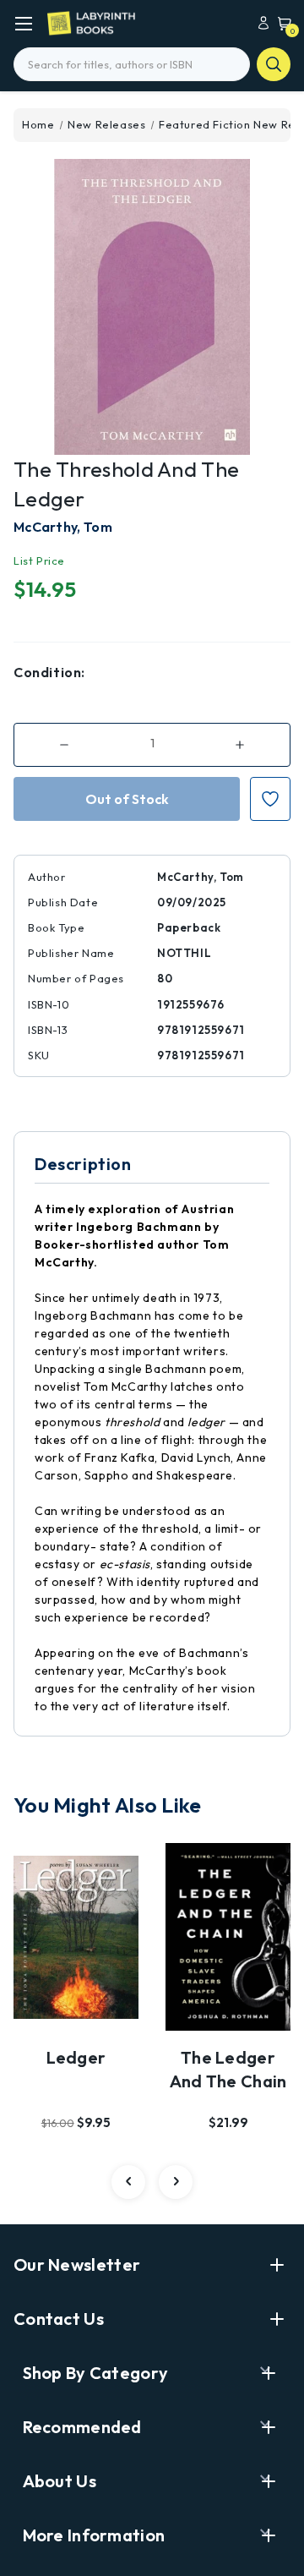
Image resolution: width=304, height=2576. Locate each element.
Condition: (49, 672)
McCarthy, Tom (63, 527)
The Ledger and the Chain (228, 2069)
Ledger (76, 2057)
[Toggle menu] (23, 23)
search (274, 64)
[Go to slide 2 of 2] (128, 2182)
